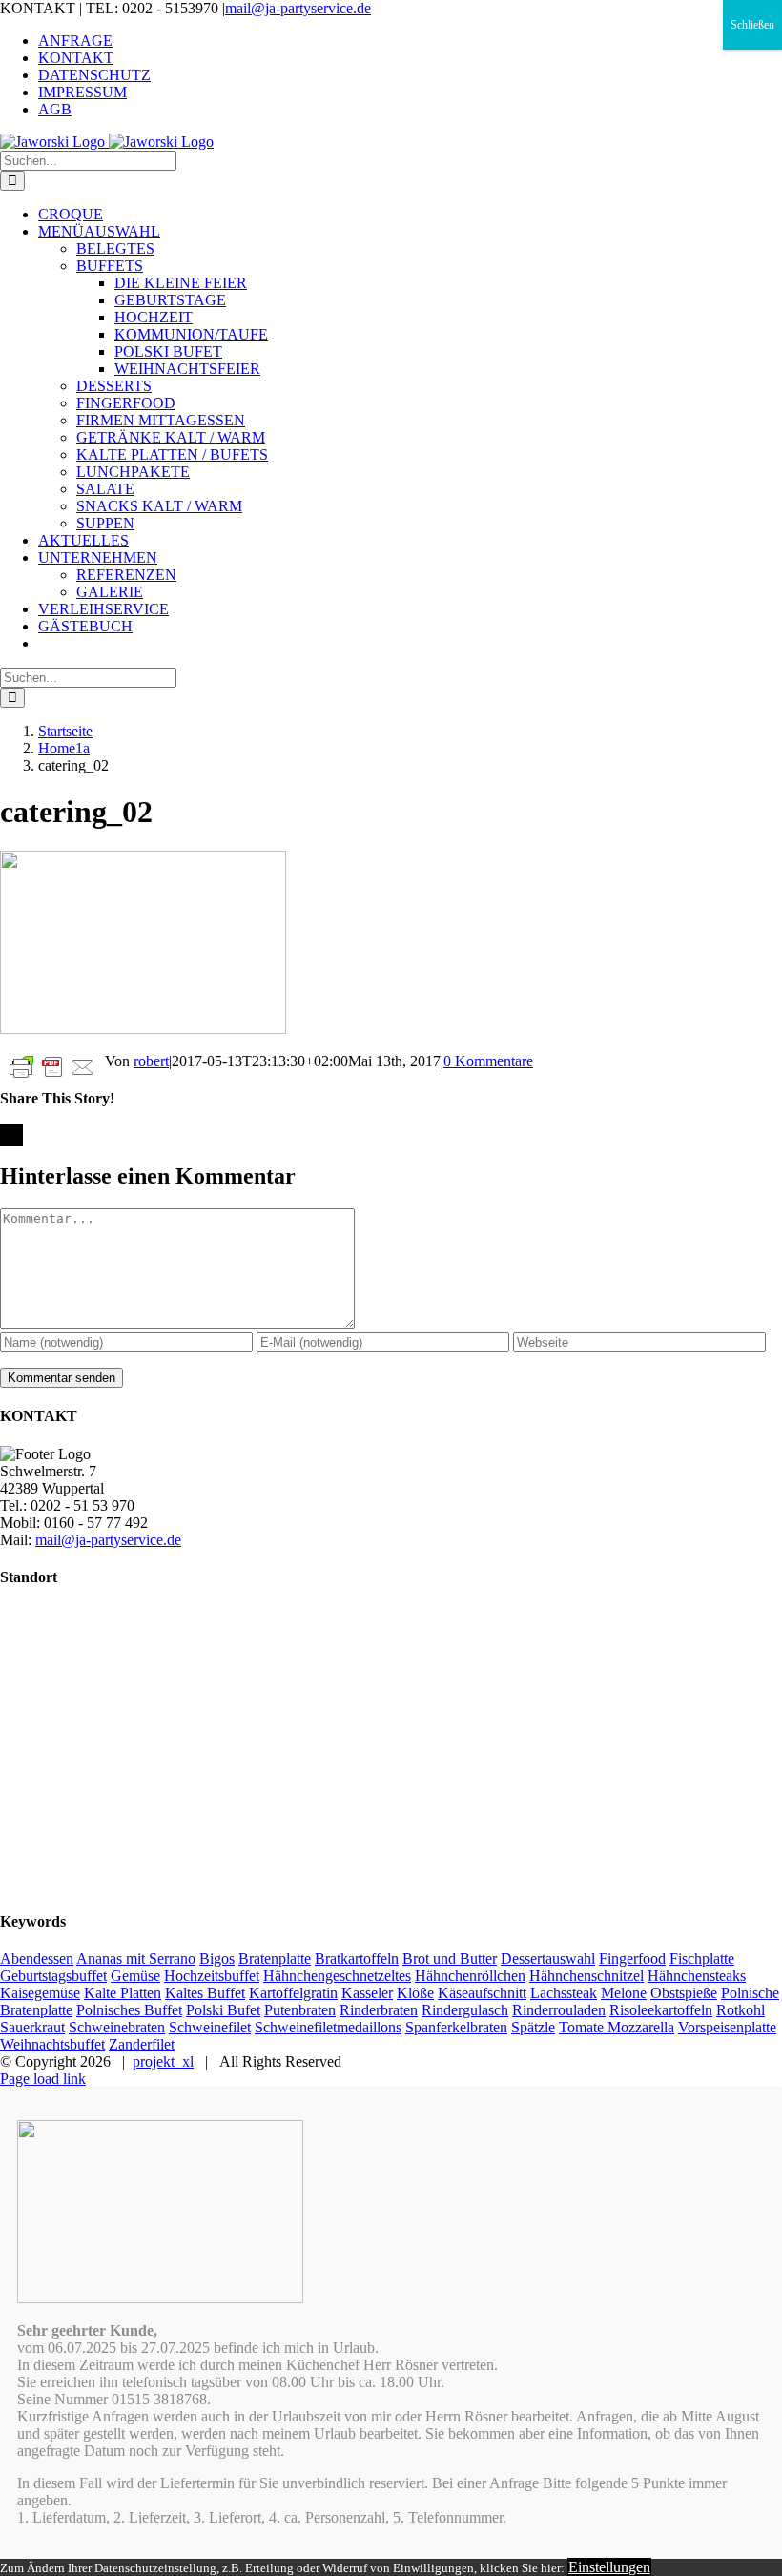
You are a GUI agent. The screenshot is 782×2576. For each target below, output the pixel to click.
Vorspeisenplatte (727, 2027)
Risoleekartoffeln (661, 2010)
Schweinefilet (210, 2027)
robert (151, 1061)
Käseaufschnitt (482, 1993)
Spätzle (533, 2027)
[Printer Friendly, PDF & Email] (52, 1066)
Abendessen (37, 1958)
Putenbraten (300, 2010)
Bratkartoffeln (357, 1958)
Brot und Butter (450, 1958)
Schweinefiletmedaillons (328, 2027)
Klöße (415, 1993)
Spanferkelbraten (456, 2027)
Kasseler (367, 1993)
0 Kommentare (488, 1061)
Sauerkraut (32, 2027)
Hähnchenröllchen (470, 1976)
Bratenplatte (275, 1958)
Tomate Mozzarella (617, 2027)
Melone (624, 1993)
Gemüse (135, 1976)
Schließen (752, 25)
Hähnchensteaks (697, 1976)
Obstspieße (684, 1993)
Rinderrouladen (559, 2010)
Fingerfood (632, 1958)
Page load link (43, 2079)
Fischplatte (702, 1958)
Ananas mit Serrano (136, 1958)
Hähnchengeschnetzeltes (337, 1976)
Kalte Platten (123, 1993)
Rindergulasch (465, 2010)
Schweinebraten (117, 2027)
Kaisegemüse (40, 1993)
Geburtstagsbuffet (53, 1976)
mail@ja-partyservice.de (298, 8)
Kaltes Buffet (205, 1993)
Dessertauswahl (548, 1958)
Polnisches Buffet (129, 2010)
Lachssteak (564, 1993)
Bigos (217, 1958)
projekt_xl (163, 2061)
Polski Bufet (223, 2010)
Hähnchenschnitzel (586, 1976)
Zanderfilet (142, 2044)
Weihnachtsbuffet (52, 2044)
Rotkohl (741, 2010)
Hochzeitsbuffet (212, 1976)
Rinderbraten (379, 2010)
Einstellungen (609, 2567)
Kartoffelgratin (293, 1993)
